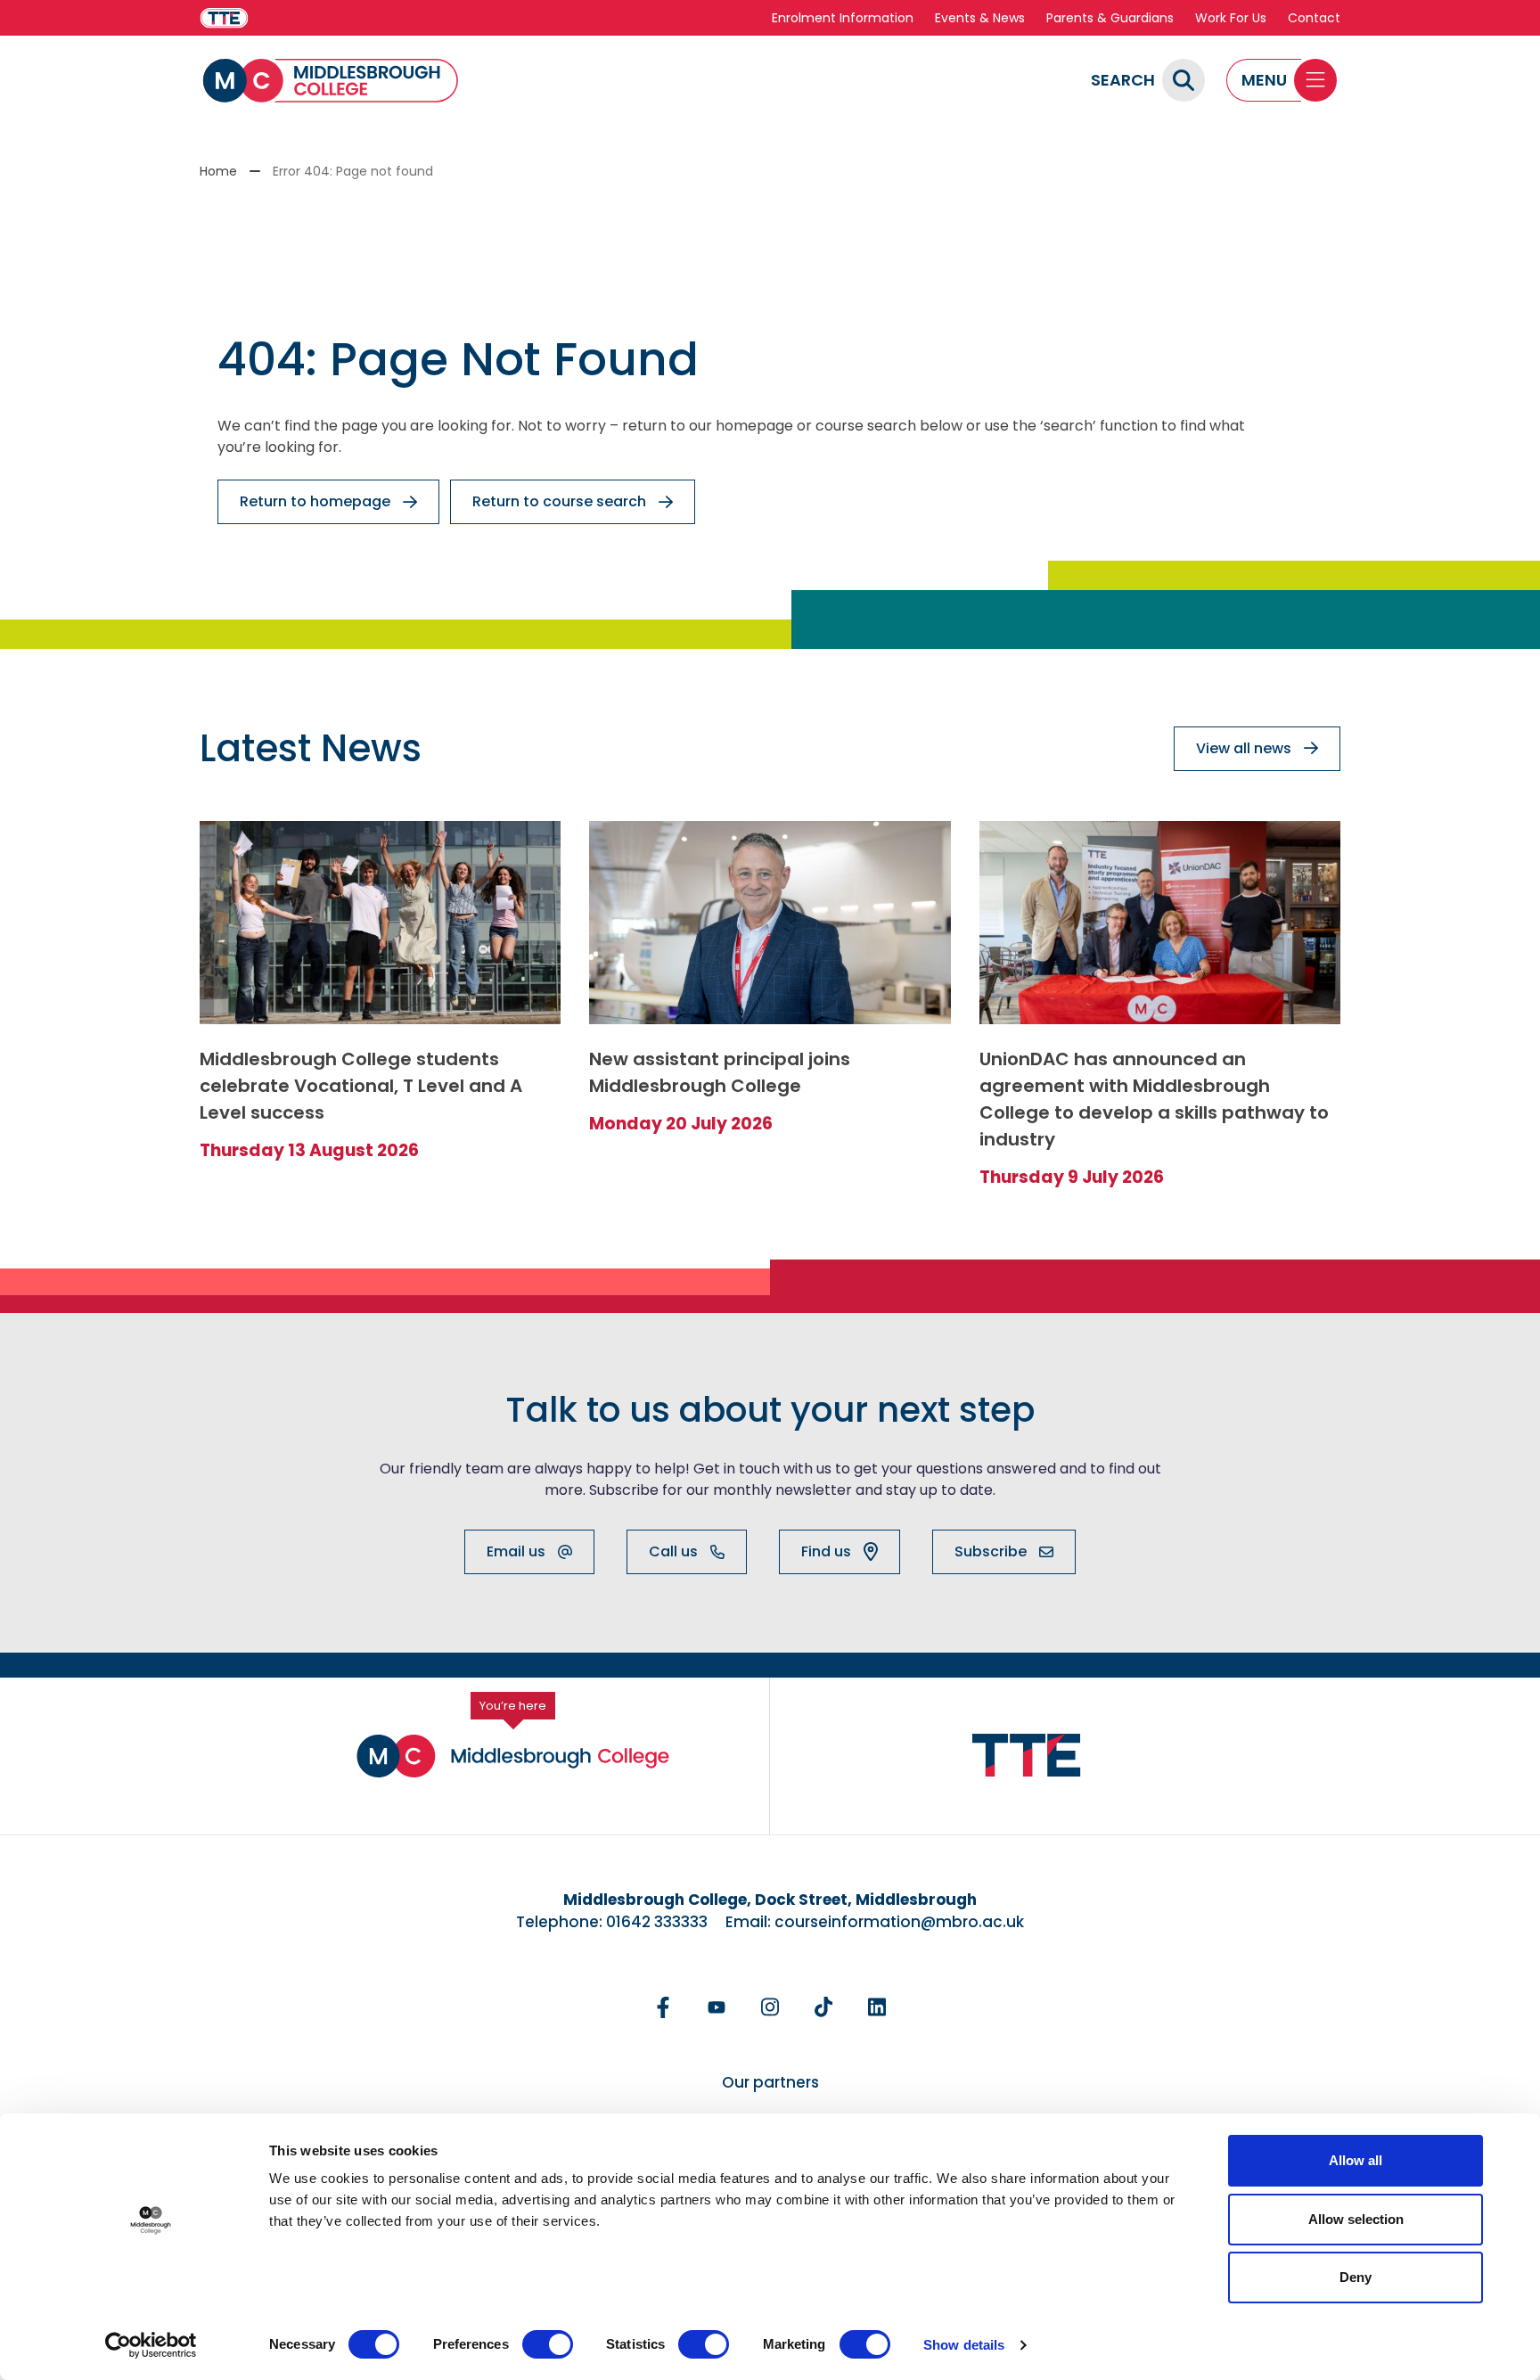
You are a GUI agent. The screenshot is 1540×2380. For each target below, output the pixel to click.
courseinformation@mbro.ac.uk (899, 1922)
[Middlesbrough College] (331, 81)
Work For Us (1231, 18)
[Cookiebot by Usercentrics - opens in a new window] (151, 2345)
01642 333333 (657, 1922)
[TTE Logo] (1027, 1756)
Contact (1314, 18)
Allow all (1356, 2160)
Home (218, 171)
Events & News (980, 18)
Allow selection (1356, 2219)
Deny (1356, 2277)
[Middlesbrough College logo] (513, 1756)
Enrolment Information (843, 18)
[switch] (548, 2344)
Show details (964, 2345)
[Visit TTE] (224, 18)
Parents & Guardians (1110, 18)
